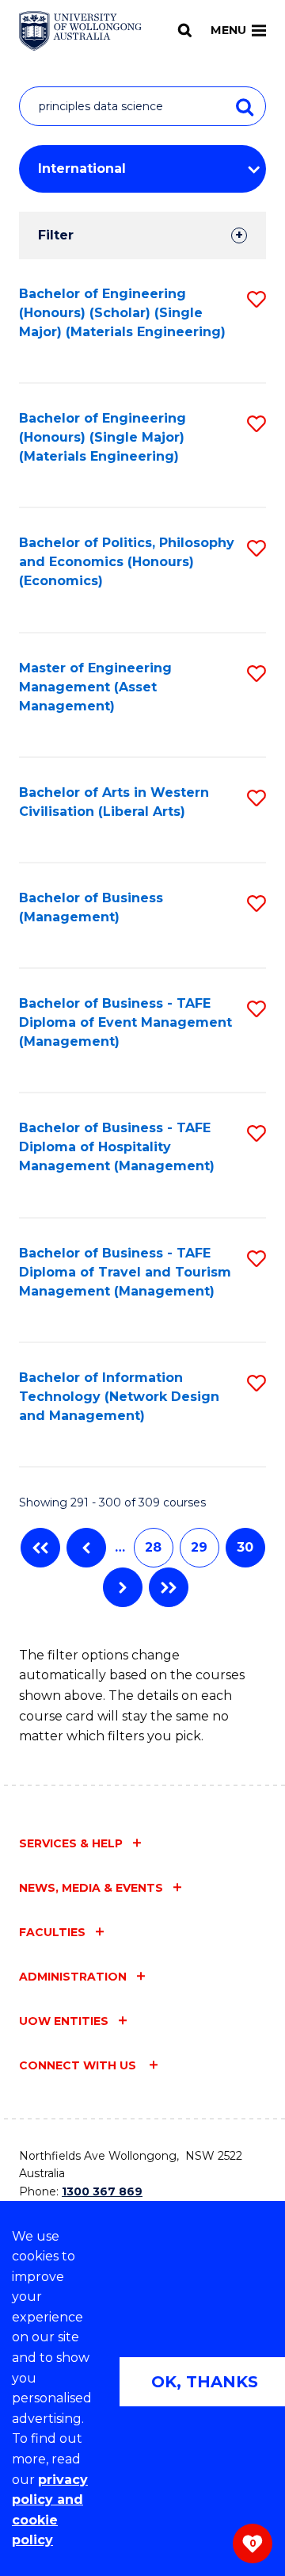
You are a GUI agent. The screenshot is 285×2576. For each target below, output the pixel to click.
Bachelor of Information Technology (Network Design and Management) (119, 1397)
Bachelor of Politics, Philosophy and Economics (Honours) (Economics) (127, 562)
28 (153, 1547)
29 (199, 1547)
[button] (256, 299)
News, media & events (91, 1888)
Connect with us (79, 2065)
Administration (73, 1977)
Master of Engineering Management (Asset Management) (95, 687)
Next (123, 1587)
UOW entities (64, 2021)
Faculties (52, 1932)
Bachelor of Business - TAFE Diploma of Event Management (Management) (125, 1022)
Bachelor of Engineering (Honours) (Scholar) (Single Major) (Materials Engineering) (122, 313)
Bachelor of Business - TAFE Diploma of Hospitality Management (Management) (117, 1147)
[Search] (185, 30)
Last (169, 1587)
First (40, 1548)
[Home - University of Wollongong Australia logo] (80, 31)
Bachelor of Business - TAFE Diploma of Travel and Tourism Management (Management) (125, 1272)
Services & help (71, 1843)
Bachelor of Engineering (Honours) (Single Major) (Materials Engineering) (103, 437)
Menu (228, 30)
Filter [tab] (56, 235)
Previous (86, 1548)
